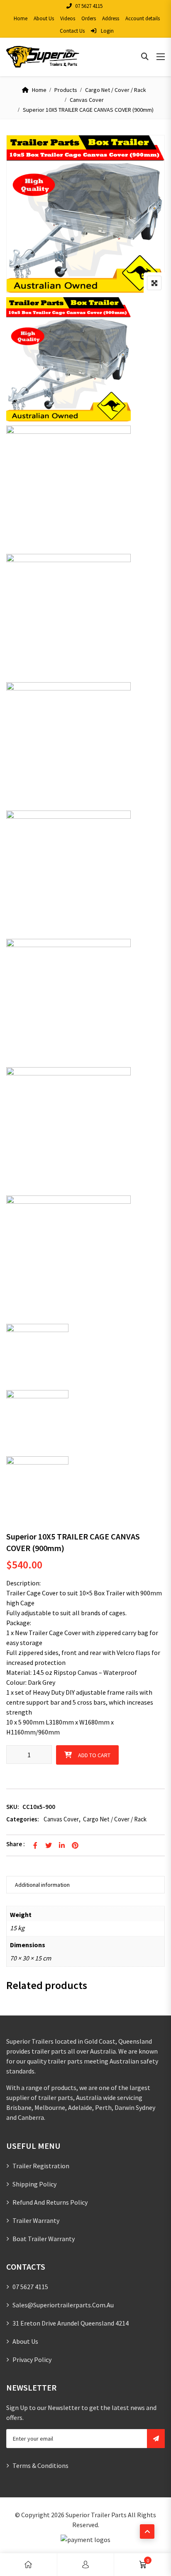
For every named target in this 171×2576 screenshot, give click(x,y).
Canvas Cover (87, 100)
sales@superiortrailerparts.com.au (63, 2305)
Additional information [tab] (42, 1885)
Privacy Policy (32, 2360)
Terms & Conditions (40, 2465)
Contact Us (72, 31)
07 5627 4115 (89, 6)
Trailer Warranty (36, 2220)
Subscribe (156, 2439)
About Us (44, 18)
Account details (143, 18)
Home (21, 18)
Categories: (23, 1819)
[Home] (28, 2565)
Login (107, 31)
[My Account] (85, 2565)
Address (111, 18)
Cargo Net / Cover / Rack (116, 90)
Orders (89, 18)
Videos (68, 18)
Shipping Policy (34, 2184)
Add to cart (94, 1755)
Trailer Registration (41, 2166)
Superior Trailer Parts (96, 2515)
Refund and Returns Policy (50, 2202)
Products (66, 90)
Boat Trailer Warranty (44, 2239)
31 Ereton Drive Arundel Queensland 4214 (71, 2323)
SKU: (13, 1807)
